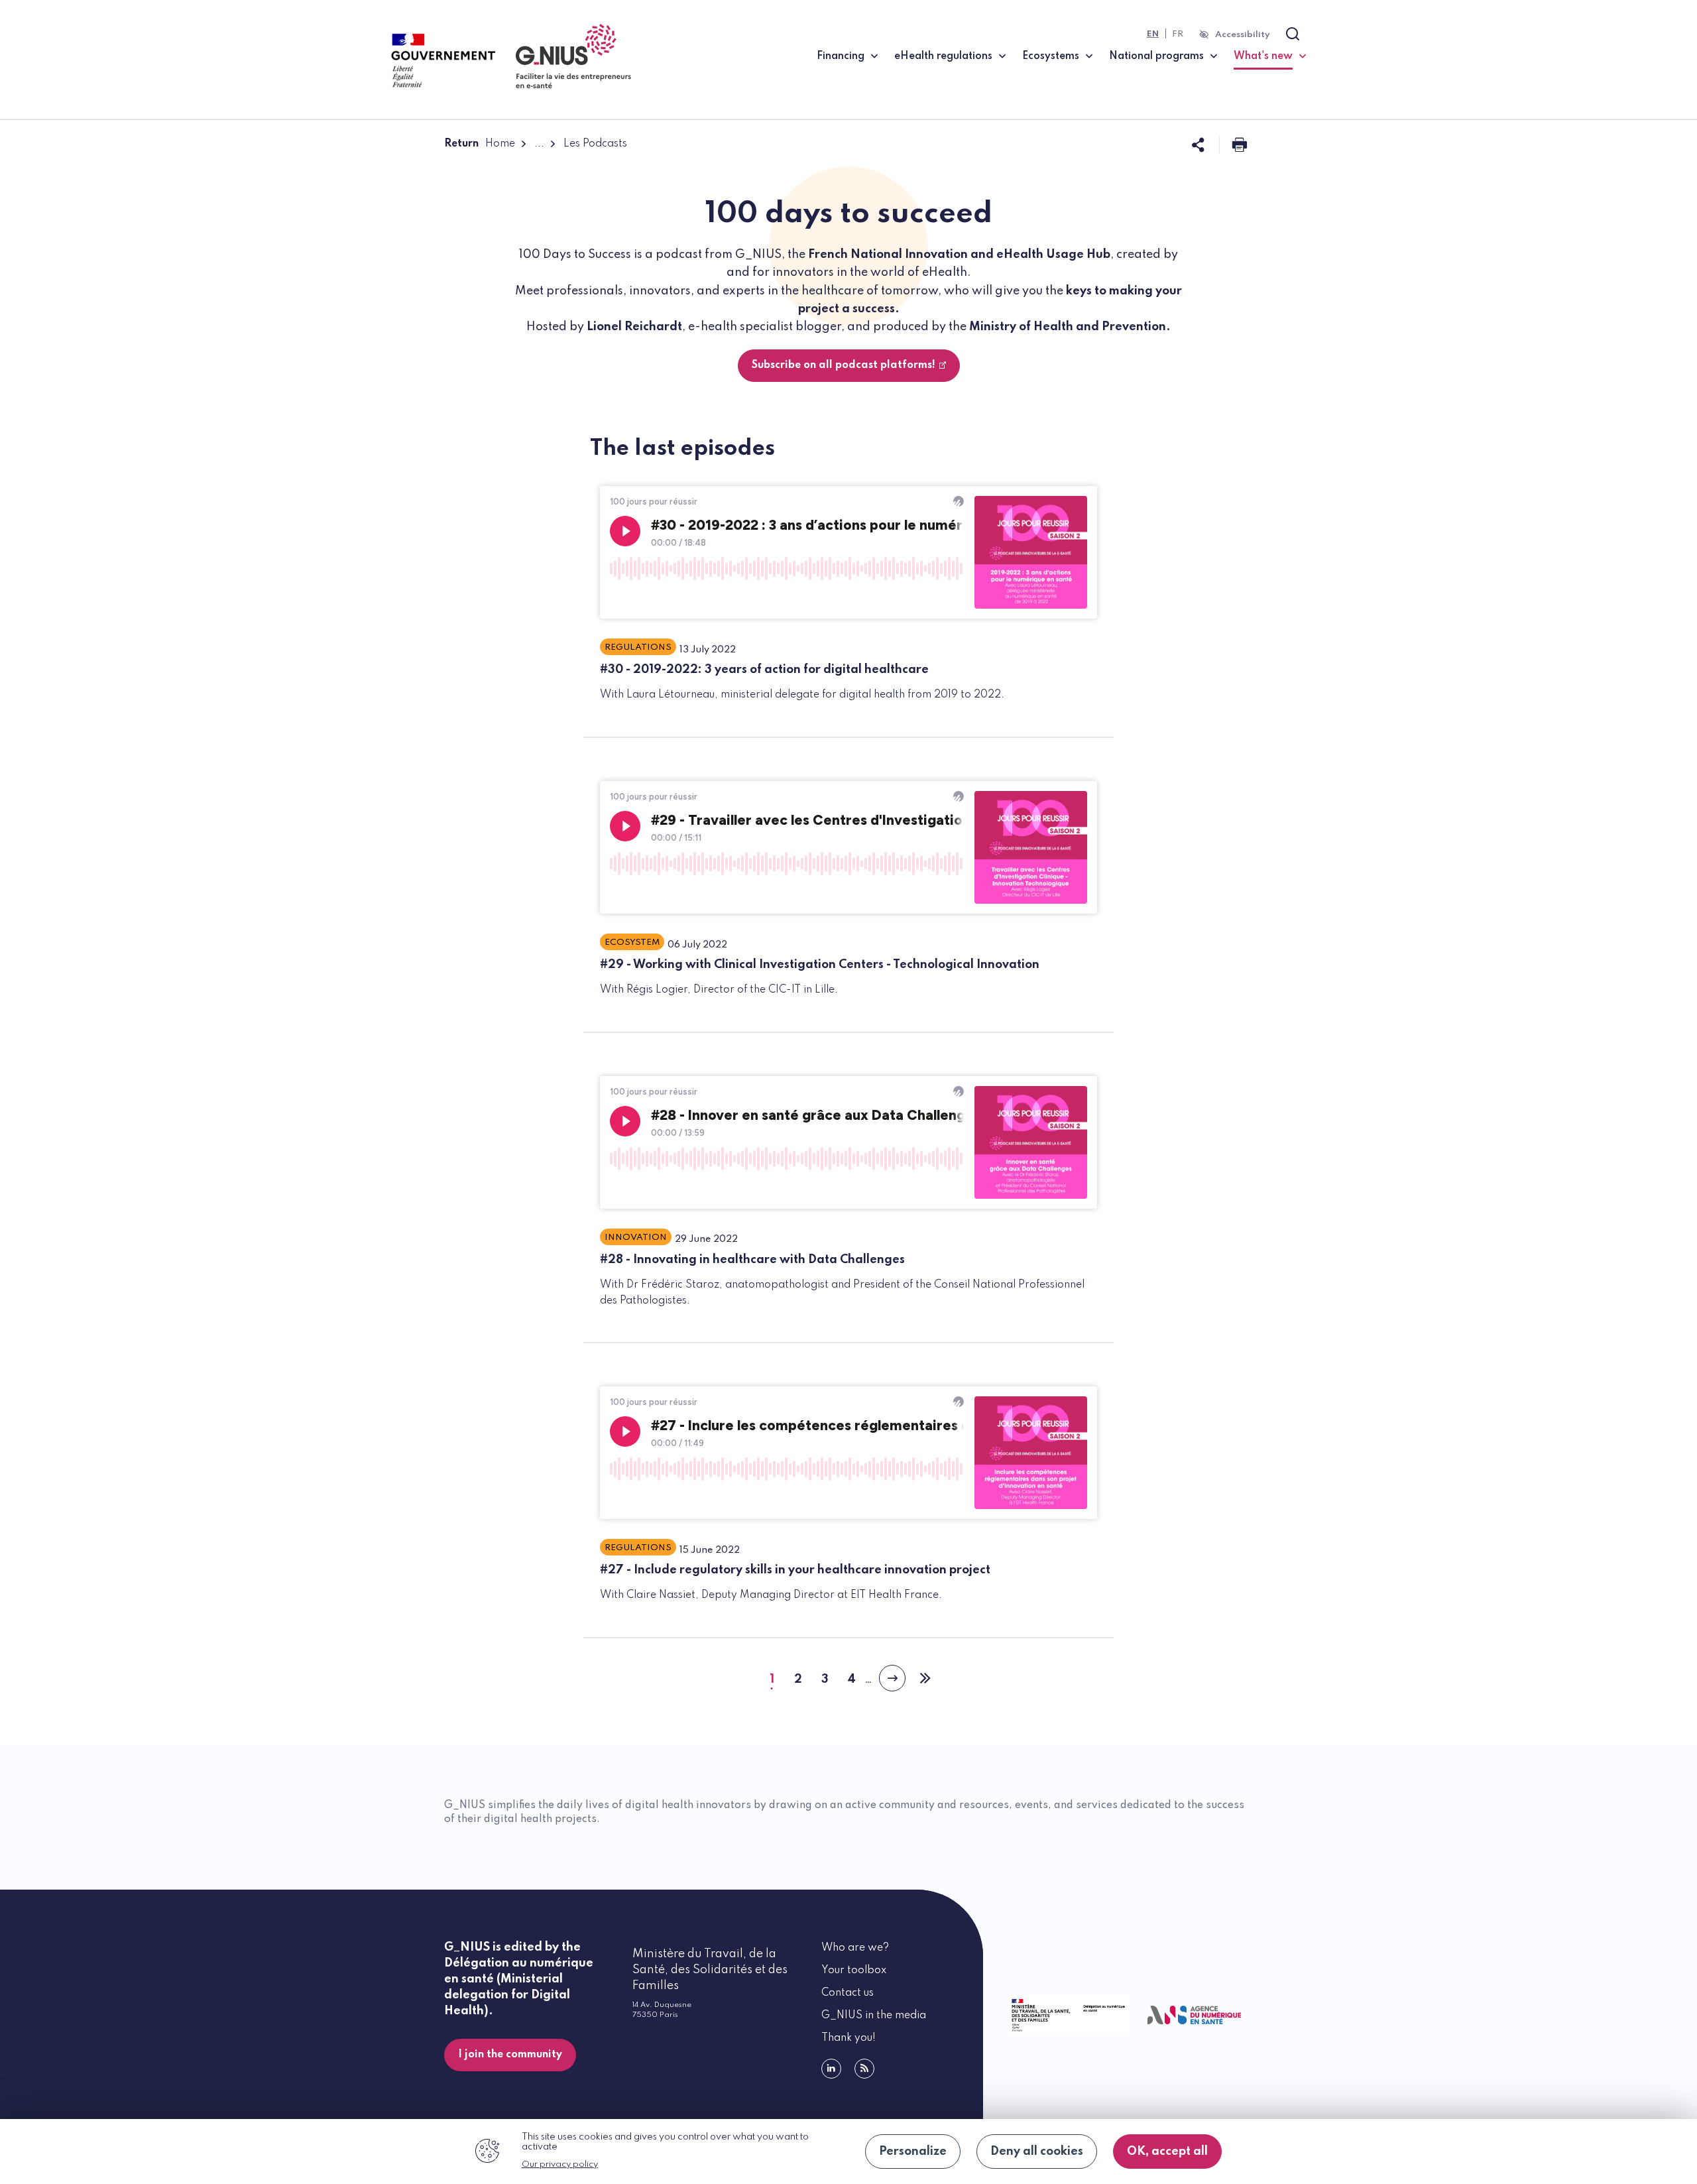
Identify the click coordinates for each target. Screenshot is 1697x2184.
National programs (1156, 56)
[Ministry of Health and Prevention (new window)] (1066, 2015)
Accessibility (1243, 35)
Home (500, 144)
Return (461, 144)
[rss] (864, 2069)
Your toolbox (854, 1971)
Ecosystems (1051, 56)
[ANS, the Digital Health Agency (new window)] (1195, 2015)
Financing (841, 56)
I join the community (510, 2055)
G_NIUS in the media (874, 2016)
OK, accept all (1167, 2152)
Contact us (848, 1993)
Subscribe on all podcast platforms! (844, 365)
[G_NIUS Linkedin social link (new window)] (831, 2069)
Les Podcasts (595, 144)
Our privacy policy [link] (560, 2164)
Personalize (913, 2152)
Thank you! (848, 2038)
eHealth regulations (943, 56)
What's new (1270, 56)
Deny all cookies (1037, 2152)
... (539, 144)
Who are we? (855, 1948)
